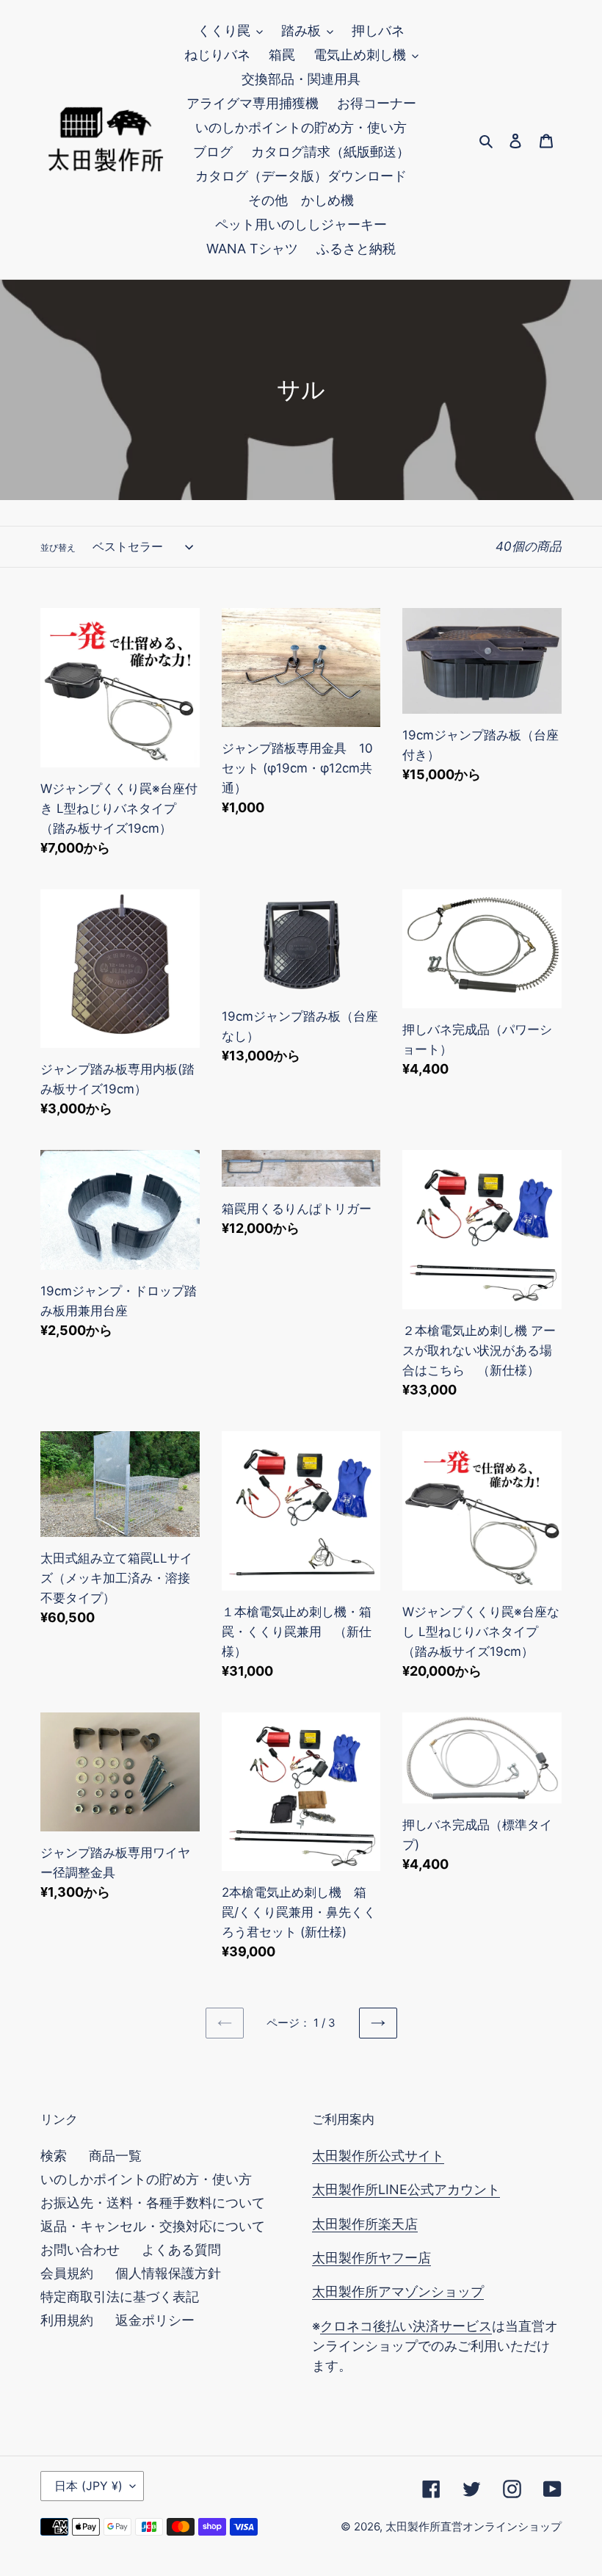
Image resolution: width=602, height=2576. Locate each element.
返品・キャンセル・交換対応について (153, 2226)
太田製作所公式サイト (378, 2156)
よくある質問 (181, 2250)
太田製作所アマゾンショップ (398, 2291)
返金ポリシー (155, 2320)
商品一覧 (115, 2156)
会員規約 (67, 2273)
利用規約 (67, 2320)
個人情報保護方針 (168, 2273)
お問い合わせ (80, 2250)
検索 (54, 2156)
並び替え (58, 547)
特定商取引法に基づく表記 (120, 2297)
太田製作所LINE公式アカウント (406, 2189)
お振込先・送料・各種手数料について (153, 2203)
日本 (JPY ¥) (88, 2486)
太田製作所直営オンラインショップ (474, 2526)
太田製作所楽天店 (365, 2224)
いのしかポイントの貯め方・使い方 (146, 2179)
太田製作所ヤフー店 (371, 2258)
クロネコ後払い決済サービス (406, 2326)
